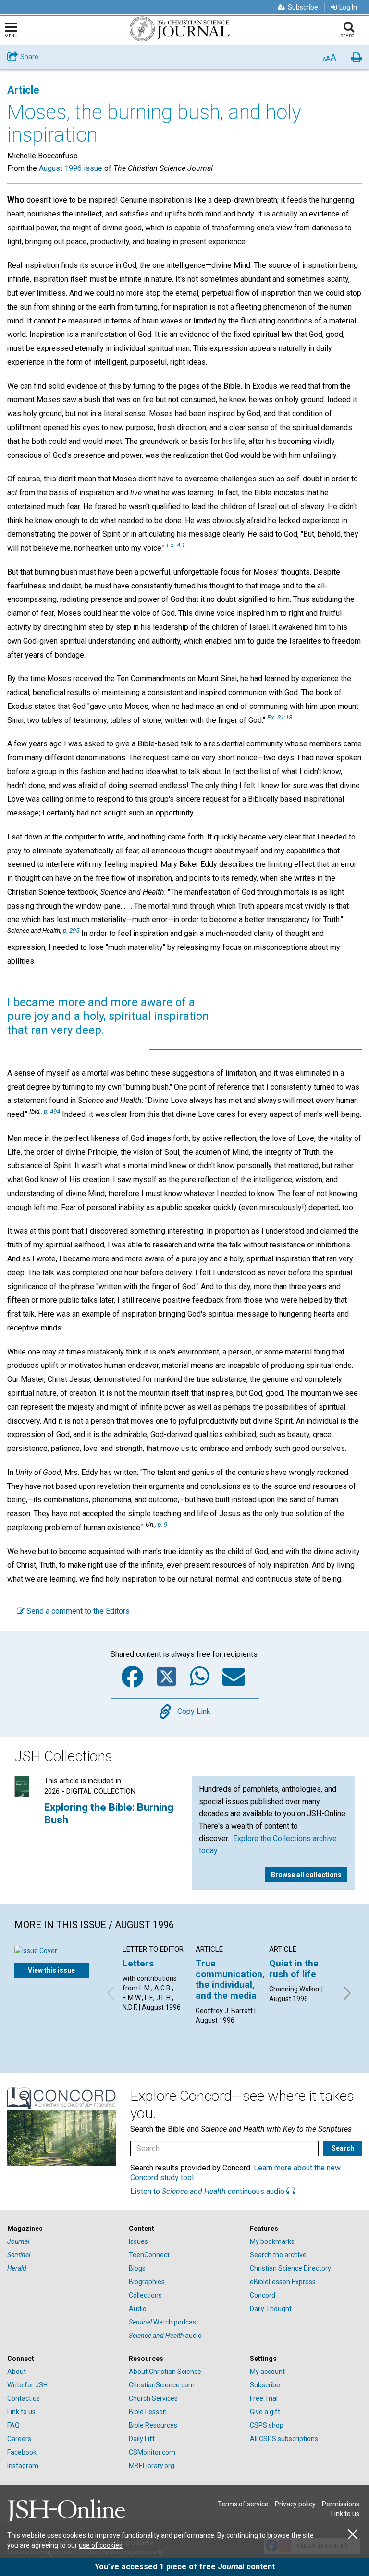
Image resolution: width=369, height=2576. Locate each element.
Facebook (22, 2452)
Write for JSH (27, 2385)
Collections (145, 2295)
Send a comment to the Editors (77, 1611)
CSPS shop (267, 2425)
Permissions (341, 2504)
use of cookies (101, 2545)
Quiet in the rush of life (294, 1969)
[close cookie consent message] (353, 2534)
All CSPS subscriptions (284, 2439)
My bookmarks (272, 2241)
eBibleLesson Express (283, 2282)
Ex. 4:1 (176, 545)
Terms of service (243, 2504)
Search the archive (278, 2255)
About (17, 2372)
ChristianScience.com (162, 2385)
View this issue (51, 1970)
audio (165, 2336)
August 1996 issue (71, 168)
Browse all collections (306, 1875)
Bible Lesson (148, 2412)
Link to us (21, 2412)
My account (267, 2372)
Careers (19, 2439)
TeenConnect (149, 2255)
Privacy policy (295, 2504)
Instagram (23, 2466)
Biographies (147, 2282)
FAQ (13, 2425)
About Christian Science (165, 2372)
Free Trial (264, 2398)
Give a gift (265, 2412)
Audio (138, 2309)
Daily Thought (271, 2309)
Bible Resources (153, 2425)
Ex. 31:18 (280, 717)
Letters (138, 1963)
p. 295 (71, 930)
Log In (348, 7)
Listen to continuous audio (208, 2191)
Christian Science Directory (290, 2268)
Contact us (24, 2398)
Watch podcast (164, 2322)
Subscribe (303, 7)
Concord (263, 2295)
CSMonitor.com (152, 2452)
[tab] (63, 2229)
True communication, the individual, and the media (230, 1979)
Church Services (153, 2398)
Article (23, 90)
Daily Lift (142, 2439)
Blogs (137, 2268)
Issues (138, 2241)
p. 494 (52, 1111)
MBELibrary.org (152, 2466)
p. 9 (162, 1524)
